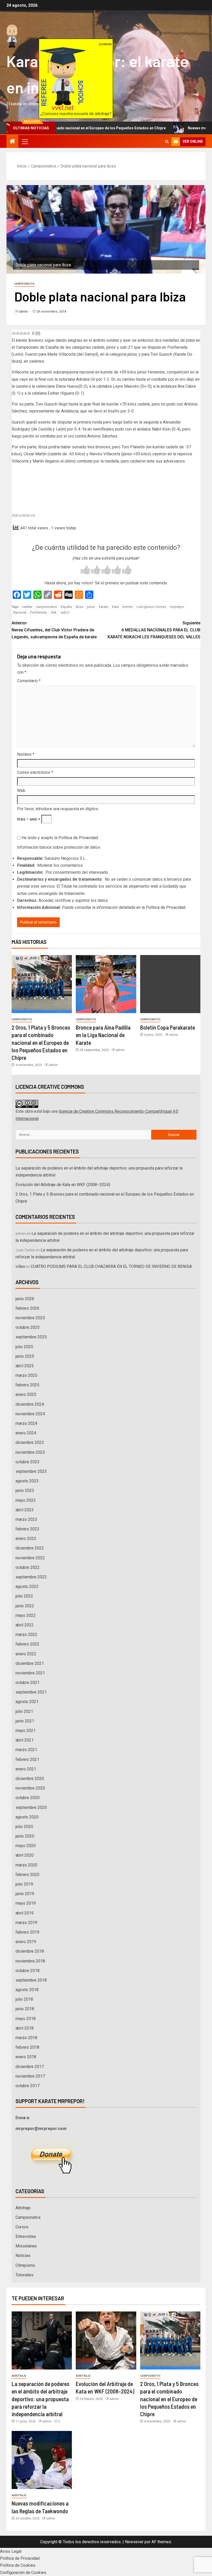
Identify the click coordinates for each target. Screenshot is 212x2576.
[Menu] (25, 141)
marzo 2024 (26, 1423)
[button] (25, 141)
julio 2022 (24, 1596)
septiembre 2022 (31, 1577)
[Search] (167, 142)
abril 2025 (25, 1366)
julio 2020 (24, 1827)
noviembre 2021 (30, 1673)
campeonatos (46, 607)
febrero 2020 (27, 1875)
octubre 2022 (28, 1567)
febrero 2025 (27, 1385)
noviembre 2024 (30, 1414)
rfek (54, 612)
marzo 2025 (26, 1375)
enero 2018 (26, 2057)
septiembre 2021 (31, 1692)
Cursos (22, 2227)
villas (20, 1266)
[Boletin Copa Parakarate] (170, 984)
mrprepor (177, 607)
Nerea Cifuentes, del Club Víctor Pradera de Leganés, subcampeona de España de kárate (54, 630)
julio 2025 (24, 1347)
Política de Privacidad (78, 838)
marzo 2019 (26, 1923)
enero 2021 (26, 1769)
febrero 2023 (27, 1529)
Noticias (23, 2256)
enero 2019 (26, 1942)
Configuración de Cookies (23, 2573)
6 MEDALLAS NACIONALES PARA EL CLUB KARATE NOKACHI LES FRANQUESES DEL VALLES (154, 630)
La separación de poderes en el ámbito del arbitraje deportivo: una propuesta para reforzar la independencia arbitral (40, 2399)
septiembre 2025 (31, 1337)
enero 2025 (26, 1394)
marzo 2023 (26, 1519)
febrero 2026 (27, 1308)
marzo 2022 (26, 1635)
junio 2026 (25, 1299)
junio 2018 (25, 2009)
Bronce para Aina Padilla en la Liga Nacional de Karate (103, 1035)
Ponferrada (39, 612)
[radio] (85, 571)
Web (21, 790)
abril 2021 (25, 1740)
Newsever (134, 2542)
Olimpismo (25, 2265)
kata (115, 607)
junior (91, 607)
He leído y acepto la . (60, 838)
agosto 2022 (27, 1587)
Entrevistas (26, 2236)
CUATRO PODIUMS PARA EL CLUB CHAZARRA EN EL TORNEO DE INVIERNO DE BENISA (111, 1266)
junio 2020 (25, 1836)
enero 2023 (26, 1539)
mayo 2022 (26, 1615)
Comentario (29, 681)
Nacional (20, 612)
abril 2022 (25, 1625)
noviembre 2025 (30, 1318)
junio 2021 (25, 1721)
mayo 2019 (26, 1903)
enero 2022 (26, 1654)
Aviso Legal (11, 2551)
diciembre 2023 (30, 1442)
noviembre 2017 (30, 2076)
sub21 (65, 612)
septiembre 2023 (31, 1471)
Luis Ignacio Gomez (151, 607)
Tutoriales (24, 2275)
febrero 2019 (27, 1932)
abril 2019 (25, 1913)
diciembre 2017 (30, 2067)
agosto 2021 (27, 1702)
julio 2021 (24, 1711)
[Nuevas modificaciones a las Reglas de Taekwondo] (42, 2460)
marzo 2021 (26, 1750)
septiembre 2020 (31, 1807)
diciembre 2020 (30, 1779)
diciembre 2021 (30, 1663)
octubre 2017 (28, 2086)
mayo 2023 (26, 1500)
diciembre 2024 (30, 1404)
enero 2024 (26, 1433)
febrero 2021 (27, 1759)
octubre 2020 (28, 1798)
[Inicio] (12, 142)
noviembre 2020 (30, 1788)
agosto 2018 (27, 1990)
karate (104, 607)
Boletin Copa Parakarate (168, 1027)
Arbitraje (23, 2208)
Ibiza (79, 607)
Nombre (26, 754)
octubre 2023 (28, 1462)
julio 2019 (24, 1884)
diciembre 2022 (30, 1548)
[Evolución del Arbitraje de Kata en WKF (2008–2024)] (106, 2340)
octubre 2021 (28, 1683)
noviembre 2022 (30, 1558)
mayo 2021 (26, 1731)
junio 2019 (25, 1894)
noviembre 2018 (30, 1961)
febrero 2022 (27, 1644)
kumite (128, 607)
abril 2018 (25, 2028)
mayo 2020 (26, 1846)
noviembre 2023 (30, 1452)
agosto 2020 (27, 1817)
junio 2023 (25, 1490)
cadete (27, 607)
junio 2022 (25, 1606)
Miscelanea (26, 2246)
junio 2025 (25, 1356)
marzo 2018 (26, 2038)
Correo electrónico (35, 772)
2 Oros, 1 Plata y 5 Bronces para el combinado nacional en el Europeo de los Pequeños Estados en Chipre (41, 1042)
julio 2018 (24, 1999)
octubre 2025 (28, 1327)
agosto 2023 (27, 1481)
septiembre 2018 (31, 1980)
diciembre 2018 (30, 1951)
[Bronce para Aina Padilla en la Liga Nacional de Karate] (106, 984)
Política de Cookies (18, 2565)
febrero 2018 (27, 2047)
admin (24, 312)
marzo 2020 (26, 1865)
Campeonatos (24, 284)
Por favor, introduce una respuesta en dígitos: (58, 809)
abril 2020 (25, 1855)
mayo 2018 (26, 2019)
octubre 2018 (28, 1971)
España (66, 607)
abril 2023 (25, 1510)
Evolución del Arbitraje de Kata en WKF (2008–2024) (63, 1185)
